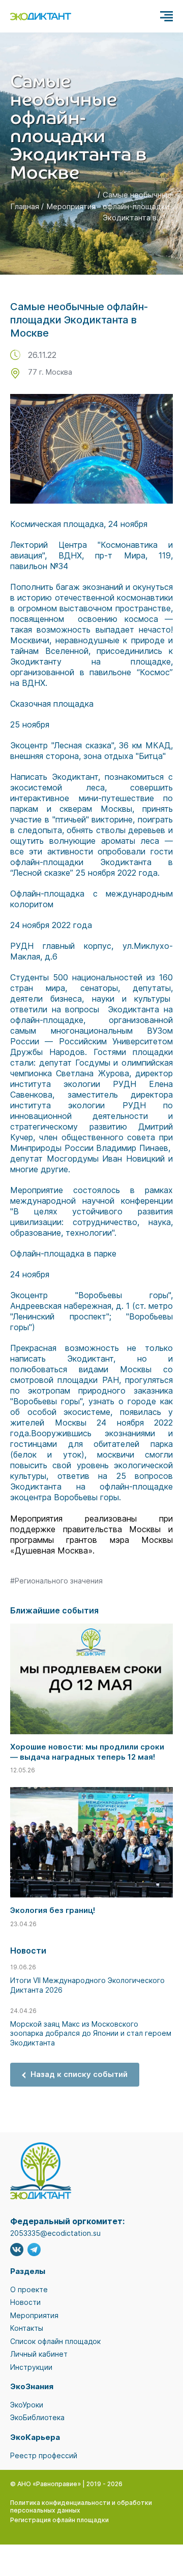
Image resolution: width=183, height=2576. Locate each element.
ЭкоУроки (27, 2405)
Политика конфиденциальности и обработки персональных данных (81, 2507)
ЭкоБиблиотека (37, 2417)
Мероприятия (71, 206)
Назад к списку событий (79, 2074)
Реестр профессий (44, 2455)
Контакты (27, 2328)
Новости (25, 2302)
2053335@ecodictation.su (55, 2233)
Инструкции (31, 2367)
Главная (25, 206)
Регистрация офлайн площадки (59, 2520)
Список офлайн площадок (55, 2341)
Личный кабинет (39, 2354)
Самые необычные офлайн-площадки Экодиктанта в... (137, 206)
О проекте (29, 2289)
